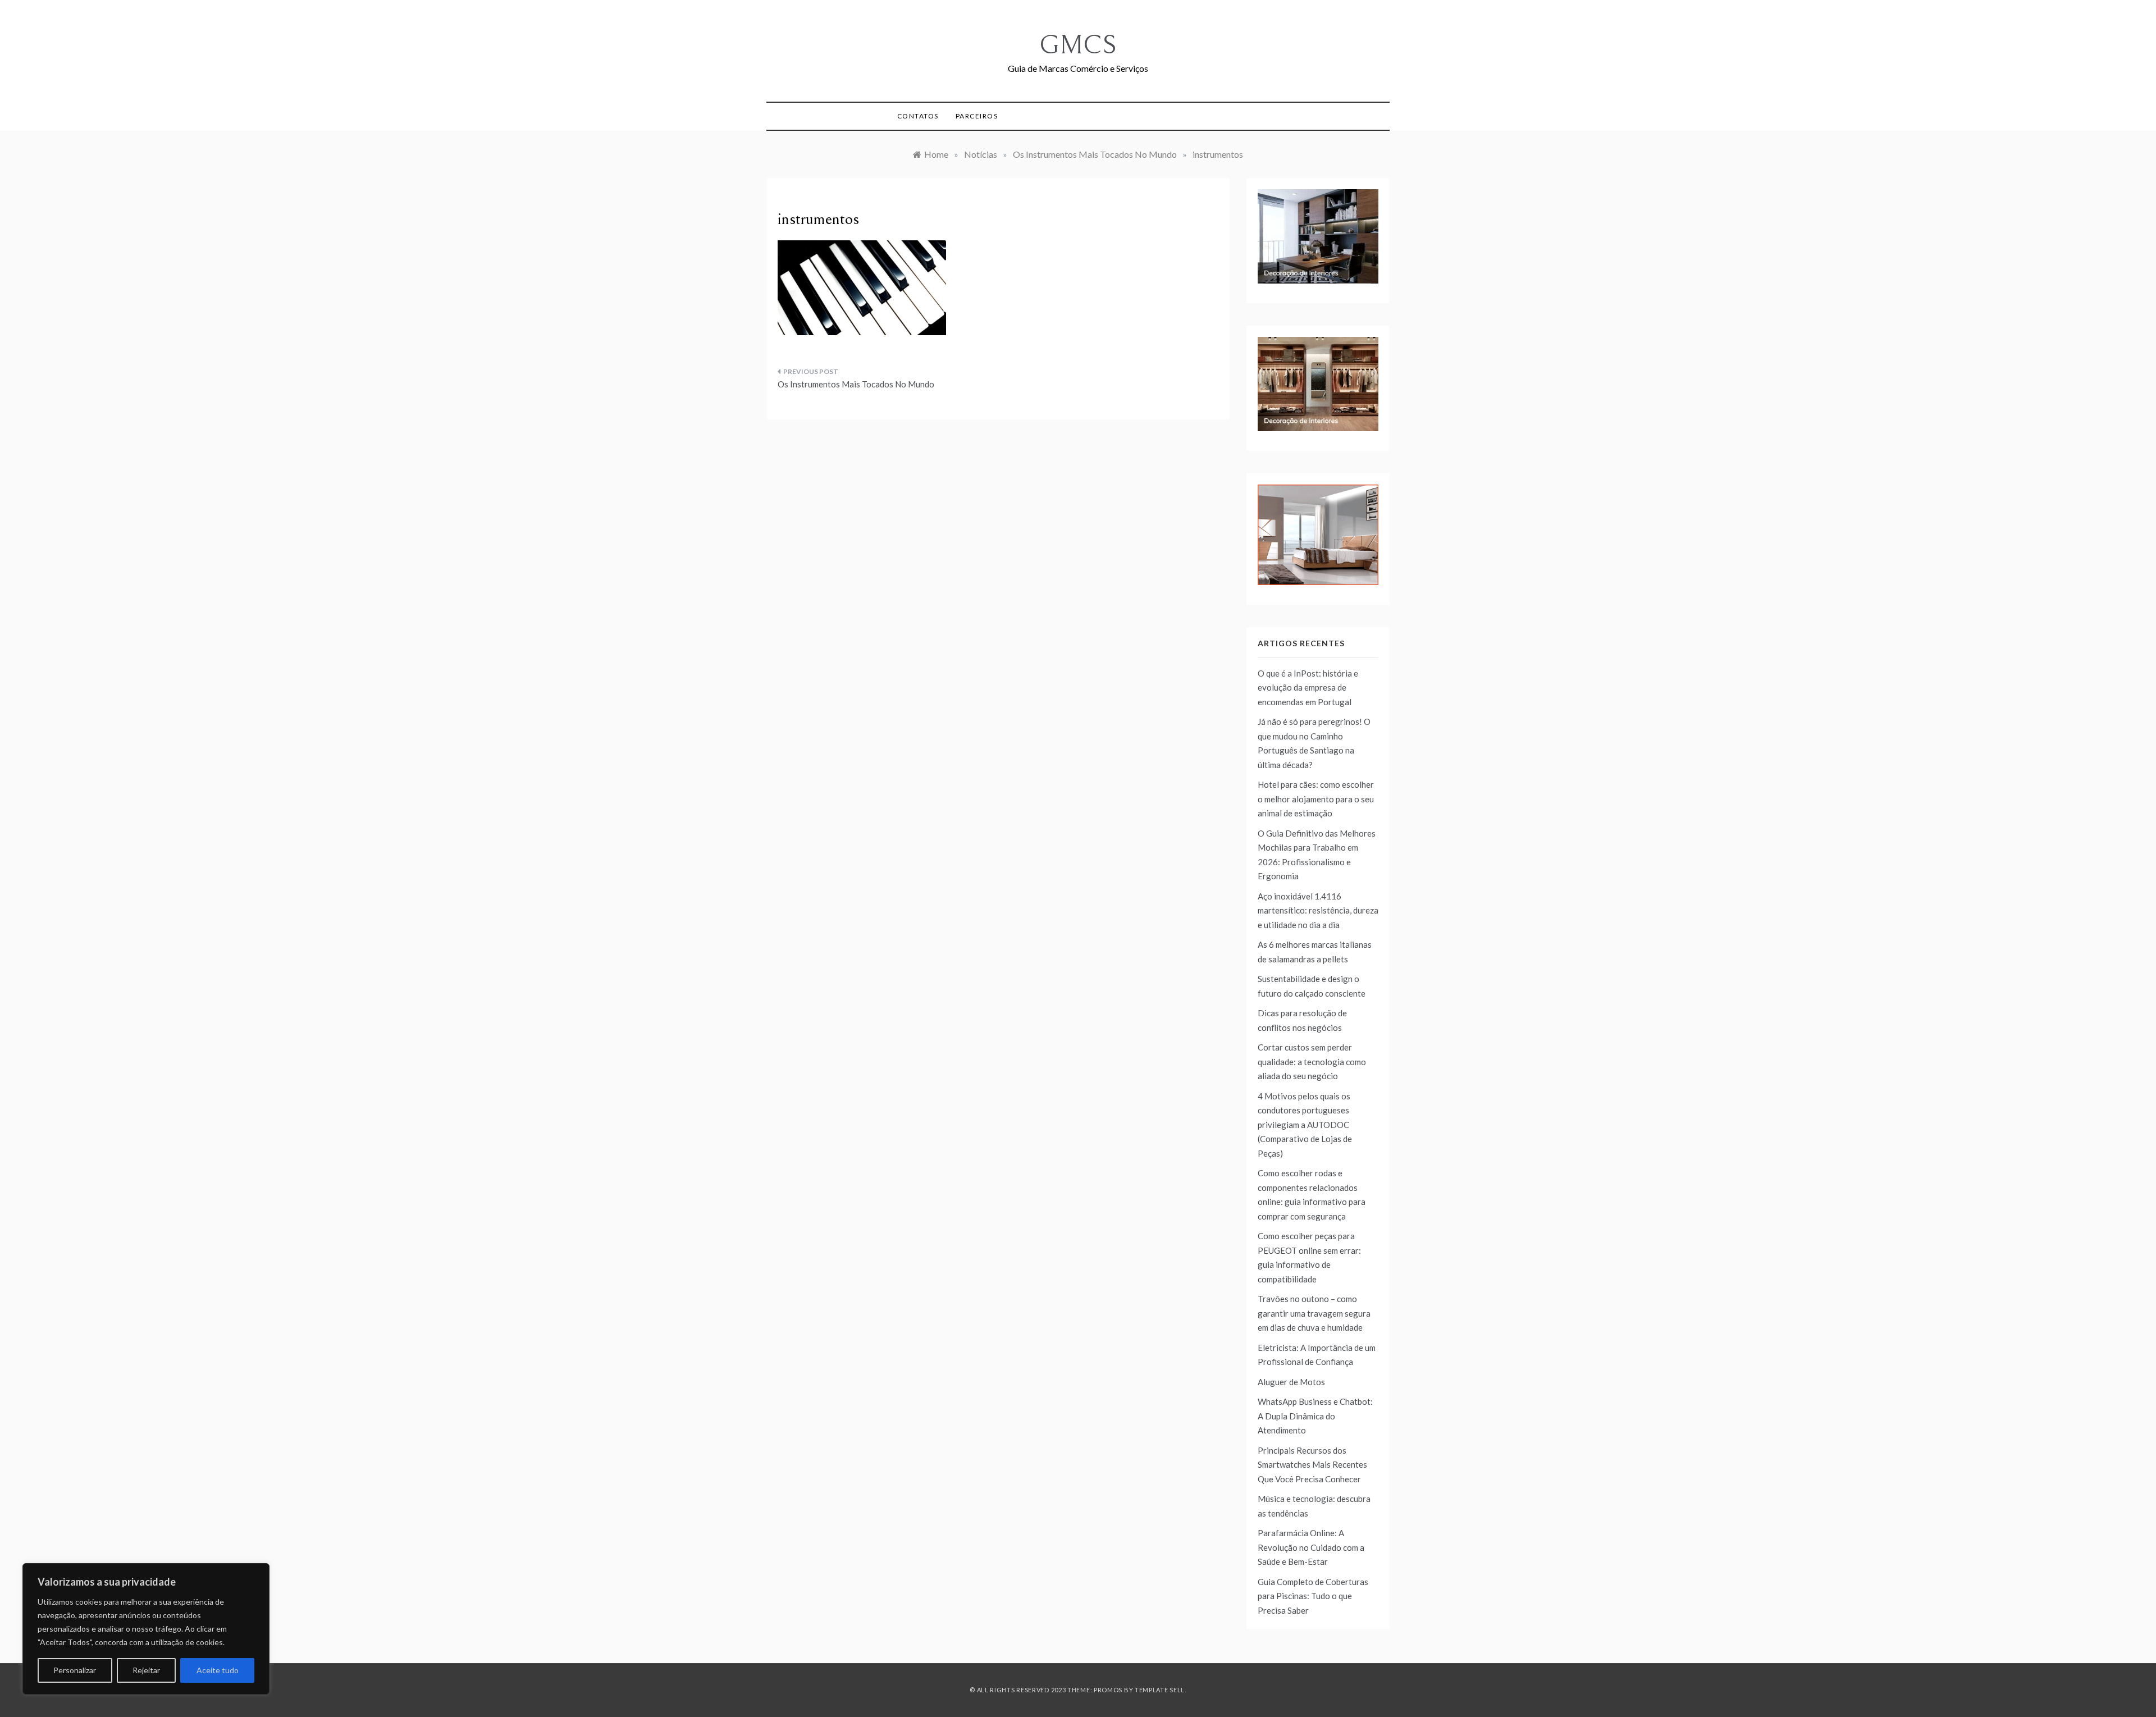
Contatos (918, 116)
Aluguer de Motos (1291, 1382)
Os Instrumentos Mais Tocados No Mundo (856, 384)
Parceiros (977, 116)
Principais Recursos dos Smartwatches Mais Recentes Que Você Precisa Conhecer (1312, 1465)
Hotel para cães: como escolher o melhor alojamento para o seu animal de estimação (1316, 799)
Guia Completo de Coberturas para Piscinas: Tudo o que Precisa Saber (1313, 1596)
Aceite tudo (218, 1670)
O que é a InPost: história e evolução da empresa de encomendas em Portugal (1308, 688)
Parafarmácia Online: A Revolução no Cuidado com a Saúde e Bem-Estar (1311, 1547)
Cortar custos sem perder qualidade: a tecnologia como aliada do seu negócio (1312, 1061)
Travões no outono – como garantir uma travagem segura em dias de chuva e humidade (1314, 1313)
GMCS (1078, 45)
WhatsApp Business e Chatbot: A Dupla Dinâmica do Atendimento (1315, 1416)
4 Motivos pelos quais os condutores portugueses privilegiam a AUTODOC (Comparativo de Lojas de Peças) (1305, 1125)
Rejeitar (146, 1670)
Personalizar (75, 1670)
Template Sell (1160, 1690)
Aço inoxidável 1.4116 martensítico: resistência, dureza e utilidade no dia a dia (1318, 910)
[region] (146, 1629)
